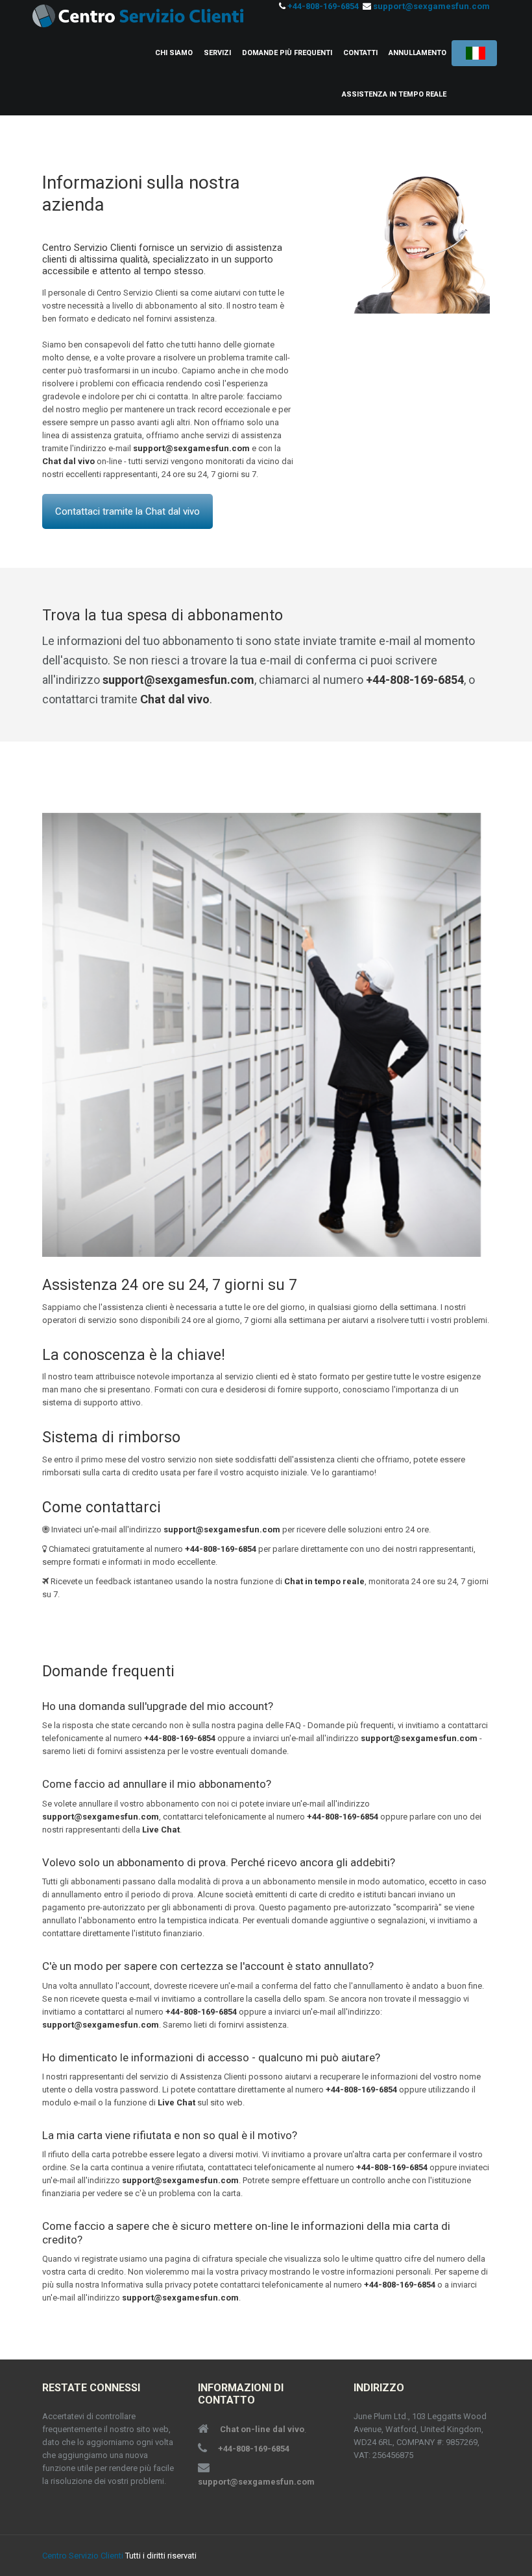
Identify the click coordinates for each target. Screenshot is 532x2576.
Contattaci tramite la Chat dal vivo (127, 511)
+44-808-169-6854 (323, 6)
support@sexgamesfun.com (431, 6)
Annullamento (417, 53)
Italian (474, 53)
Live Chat (161, 1830)
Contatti (360, 53)
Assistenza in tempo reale (394, 94)
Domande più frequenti (287, 53)
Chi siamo (174, 53)
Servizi (217, 53)
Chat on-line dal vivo (262, 2429)
